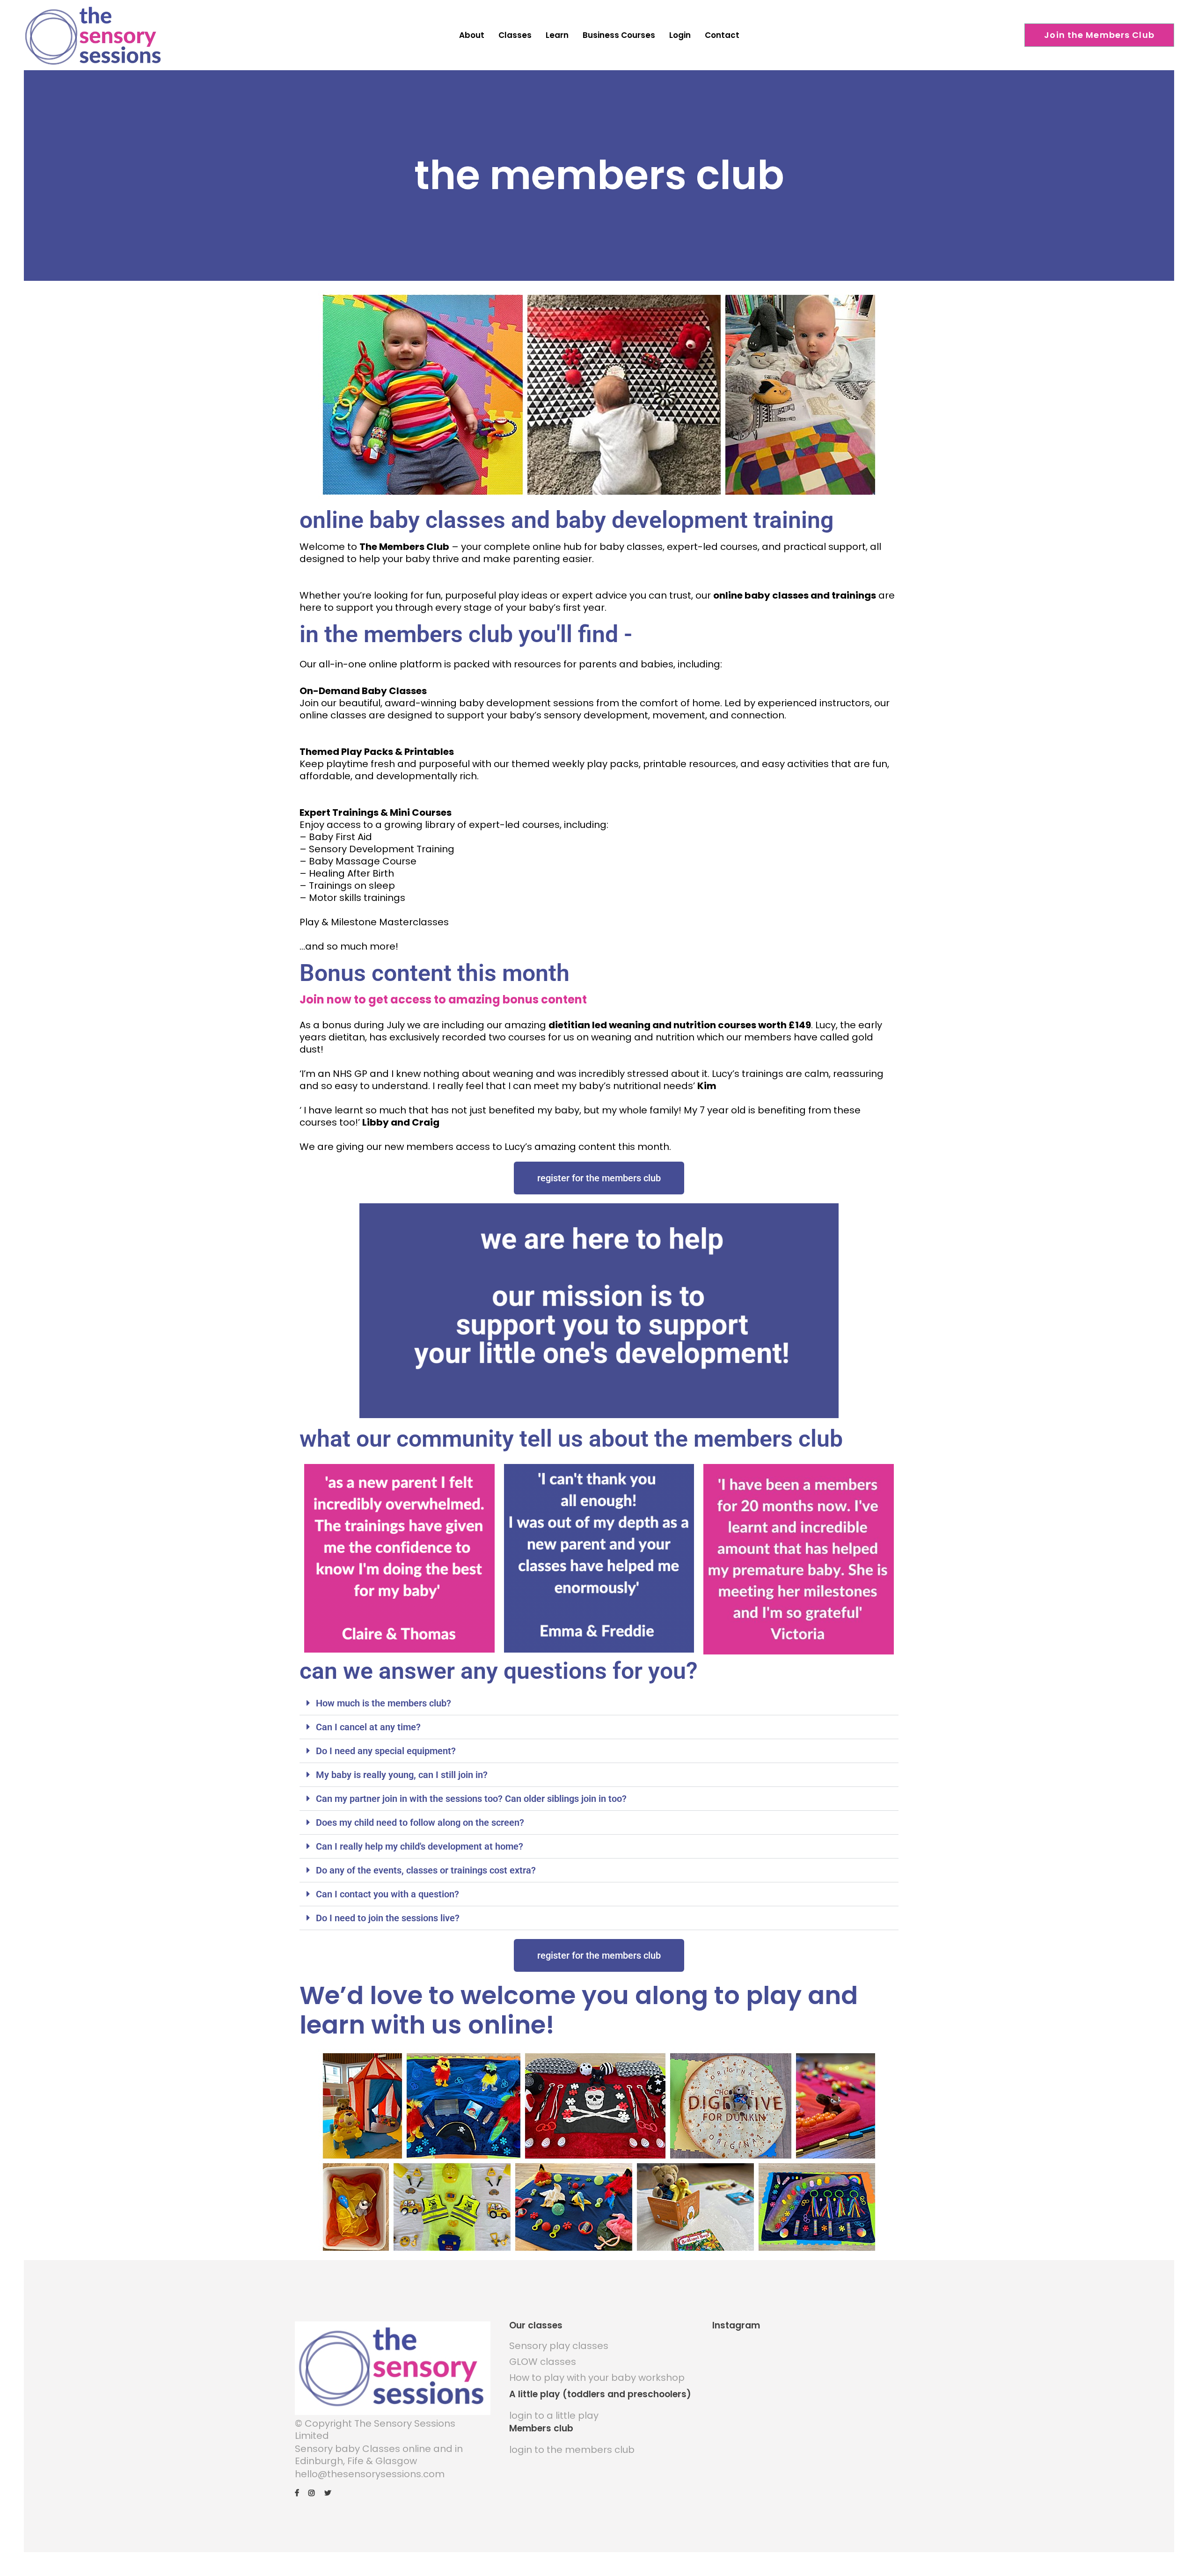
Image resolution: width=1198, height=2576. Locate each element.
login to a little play (554, 2415)
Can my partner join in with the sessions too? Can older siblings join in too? (471, 1799)
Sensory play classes (559, 2346)
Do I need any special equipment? (386, 1751)
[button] (599, 1703)
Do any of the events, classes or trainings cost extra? (426, 1870)
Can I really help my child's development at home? (420, 1846)
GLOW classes (543, 2362)
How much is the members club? (384, 1703)
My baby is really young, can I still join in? (402, 1775)
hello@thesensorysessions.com (370, 2474)
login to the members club (572, 2450)
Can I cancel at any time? (368, 1727)
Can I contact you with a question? (387, 1894)
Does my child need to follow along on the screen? (420, 1822)
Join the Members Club (1099, 35)
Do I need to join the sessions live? (388, 1918)
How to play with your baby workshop (597, 2378)
